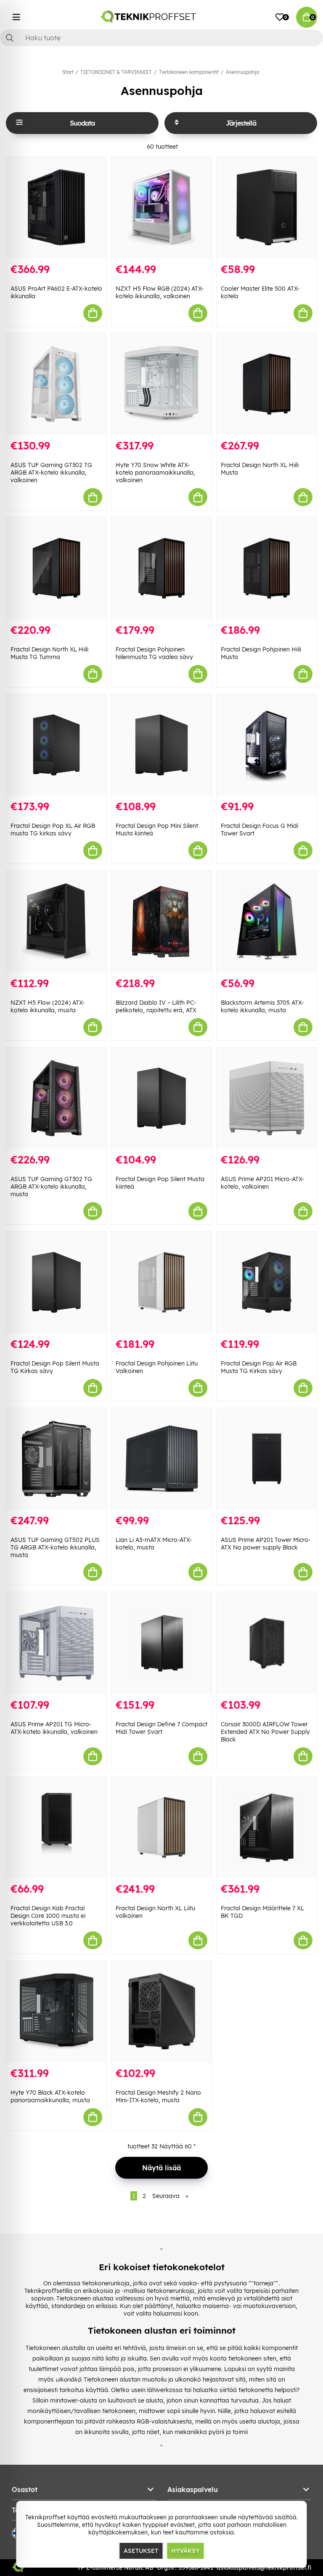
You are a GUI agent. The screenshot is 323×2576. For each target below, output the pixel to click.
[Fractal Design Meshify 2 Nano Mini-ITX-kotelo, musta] (161, 2011)
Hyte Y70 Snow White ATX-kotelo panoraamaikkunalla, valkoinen (155, 473)
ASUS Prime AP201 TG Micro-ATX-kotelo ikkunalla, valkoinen (54, 1728)
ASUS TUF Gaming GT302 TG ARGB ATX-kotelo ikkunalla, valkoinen (51, 473)
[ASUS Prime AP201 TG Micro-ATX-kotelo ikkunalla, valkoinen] (56, 1643)
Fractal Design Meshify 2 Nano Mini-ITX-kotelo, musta (158, 2096)
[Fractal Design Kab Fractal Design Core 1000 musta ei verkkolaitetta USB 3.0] (56, 1828)
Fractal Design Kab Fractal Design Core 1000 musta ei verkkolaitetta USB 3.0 (48, 1916)
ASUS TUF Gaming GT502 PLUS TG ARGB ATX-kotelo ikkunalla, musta (55, 1547)
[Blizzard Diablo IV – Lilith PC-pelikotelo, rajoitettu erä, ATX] (161, 922)
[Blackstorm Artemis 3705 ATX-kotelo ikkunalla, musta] (267, 922)
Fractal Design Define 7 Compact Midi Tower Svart (161, 1728)
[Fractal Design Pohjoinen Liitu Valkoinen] (161, 1282)
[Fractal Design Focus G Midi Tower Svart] (267, 745)
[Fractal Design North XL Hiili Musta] (267, 384)
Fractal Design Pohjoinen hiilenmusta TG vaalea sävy (154, 653)
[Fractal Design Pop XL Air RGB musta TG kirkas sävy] (56, 745)
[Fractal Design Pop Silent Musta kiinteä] (161, 1098)
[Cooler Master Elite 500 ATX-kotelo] (267, 207)
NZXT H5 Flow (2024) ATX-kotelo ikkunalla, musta (48, 1006)
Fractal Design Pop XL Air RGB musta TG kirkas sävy (53, 830)
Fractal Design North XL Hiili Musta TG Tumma (49, 653)
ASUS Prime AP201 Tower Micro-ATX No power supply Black (266, 1544)
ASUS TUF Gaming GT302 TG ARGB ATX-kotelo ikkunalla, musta (51, 1187)
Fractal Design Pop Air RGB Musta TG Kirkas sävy (259, 1367)
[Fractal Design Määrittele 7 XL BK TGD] (267, 1828)
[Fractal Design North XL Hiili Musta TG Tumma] (56, 568)
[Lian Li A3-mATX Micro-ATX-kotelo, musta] (161, 1459)
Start (68, 72)
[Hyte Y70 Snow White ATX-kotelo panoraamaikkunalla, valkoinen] (161, 384)
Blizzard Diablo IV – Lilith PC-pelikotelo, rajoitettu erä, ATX (156, 1006)
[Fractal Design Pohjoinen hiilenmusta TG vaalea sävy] (161, 568)
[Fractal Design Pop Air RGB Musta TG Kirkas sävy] (267, 1282)
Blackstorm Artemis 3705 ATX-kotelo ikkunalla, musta (262, 1006)
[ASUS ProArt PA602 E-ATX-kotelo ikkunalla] (56, 207)
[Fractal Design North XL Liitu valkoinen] (161, 1828)
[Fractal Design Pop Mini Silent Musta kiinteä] (161, 745)
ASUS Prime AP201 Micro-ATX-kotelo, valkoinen (263, 1183)
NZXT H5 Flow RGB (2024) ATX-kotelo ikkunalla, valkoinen (160, 292)
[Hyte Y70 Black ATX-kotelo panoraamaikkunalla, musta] (56, 2011)
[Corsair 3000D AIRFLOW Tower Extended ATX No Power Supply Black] (267, 1643)
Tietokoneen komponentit (189, 72)
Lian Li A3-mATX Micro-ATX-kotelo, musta (154, 1544)
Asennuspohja (242, 72)
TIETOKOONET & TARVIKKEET (116, 72)
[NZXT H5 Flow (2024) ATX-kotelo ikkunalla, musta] (56, 922)
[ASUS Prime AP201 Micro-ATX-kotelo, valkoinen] (267, 1098)
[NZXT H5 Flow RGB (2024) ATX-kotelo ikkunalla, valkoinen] (161, 207)
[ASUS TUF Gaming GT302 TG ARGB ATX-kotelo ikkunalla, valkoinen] (56, 384)
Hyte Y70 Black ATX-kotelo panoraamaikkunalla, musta (50, 2096)
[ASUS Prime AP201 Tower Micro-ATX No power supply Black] (267, 1459)
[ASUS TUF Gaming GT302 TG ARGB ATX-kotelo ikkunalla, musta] (56, 1098)
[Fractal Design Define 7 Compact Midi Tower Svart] (161, 1643)
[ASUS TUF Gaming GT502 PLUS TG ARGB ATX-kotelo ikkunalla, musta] (56, 1459)
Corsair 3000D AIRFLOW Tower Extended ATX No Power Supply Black (265, 1732)
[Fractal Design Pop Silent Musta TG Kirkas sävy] (56, 1282)
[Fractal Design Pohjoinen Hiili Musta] (267, 568)
